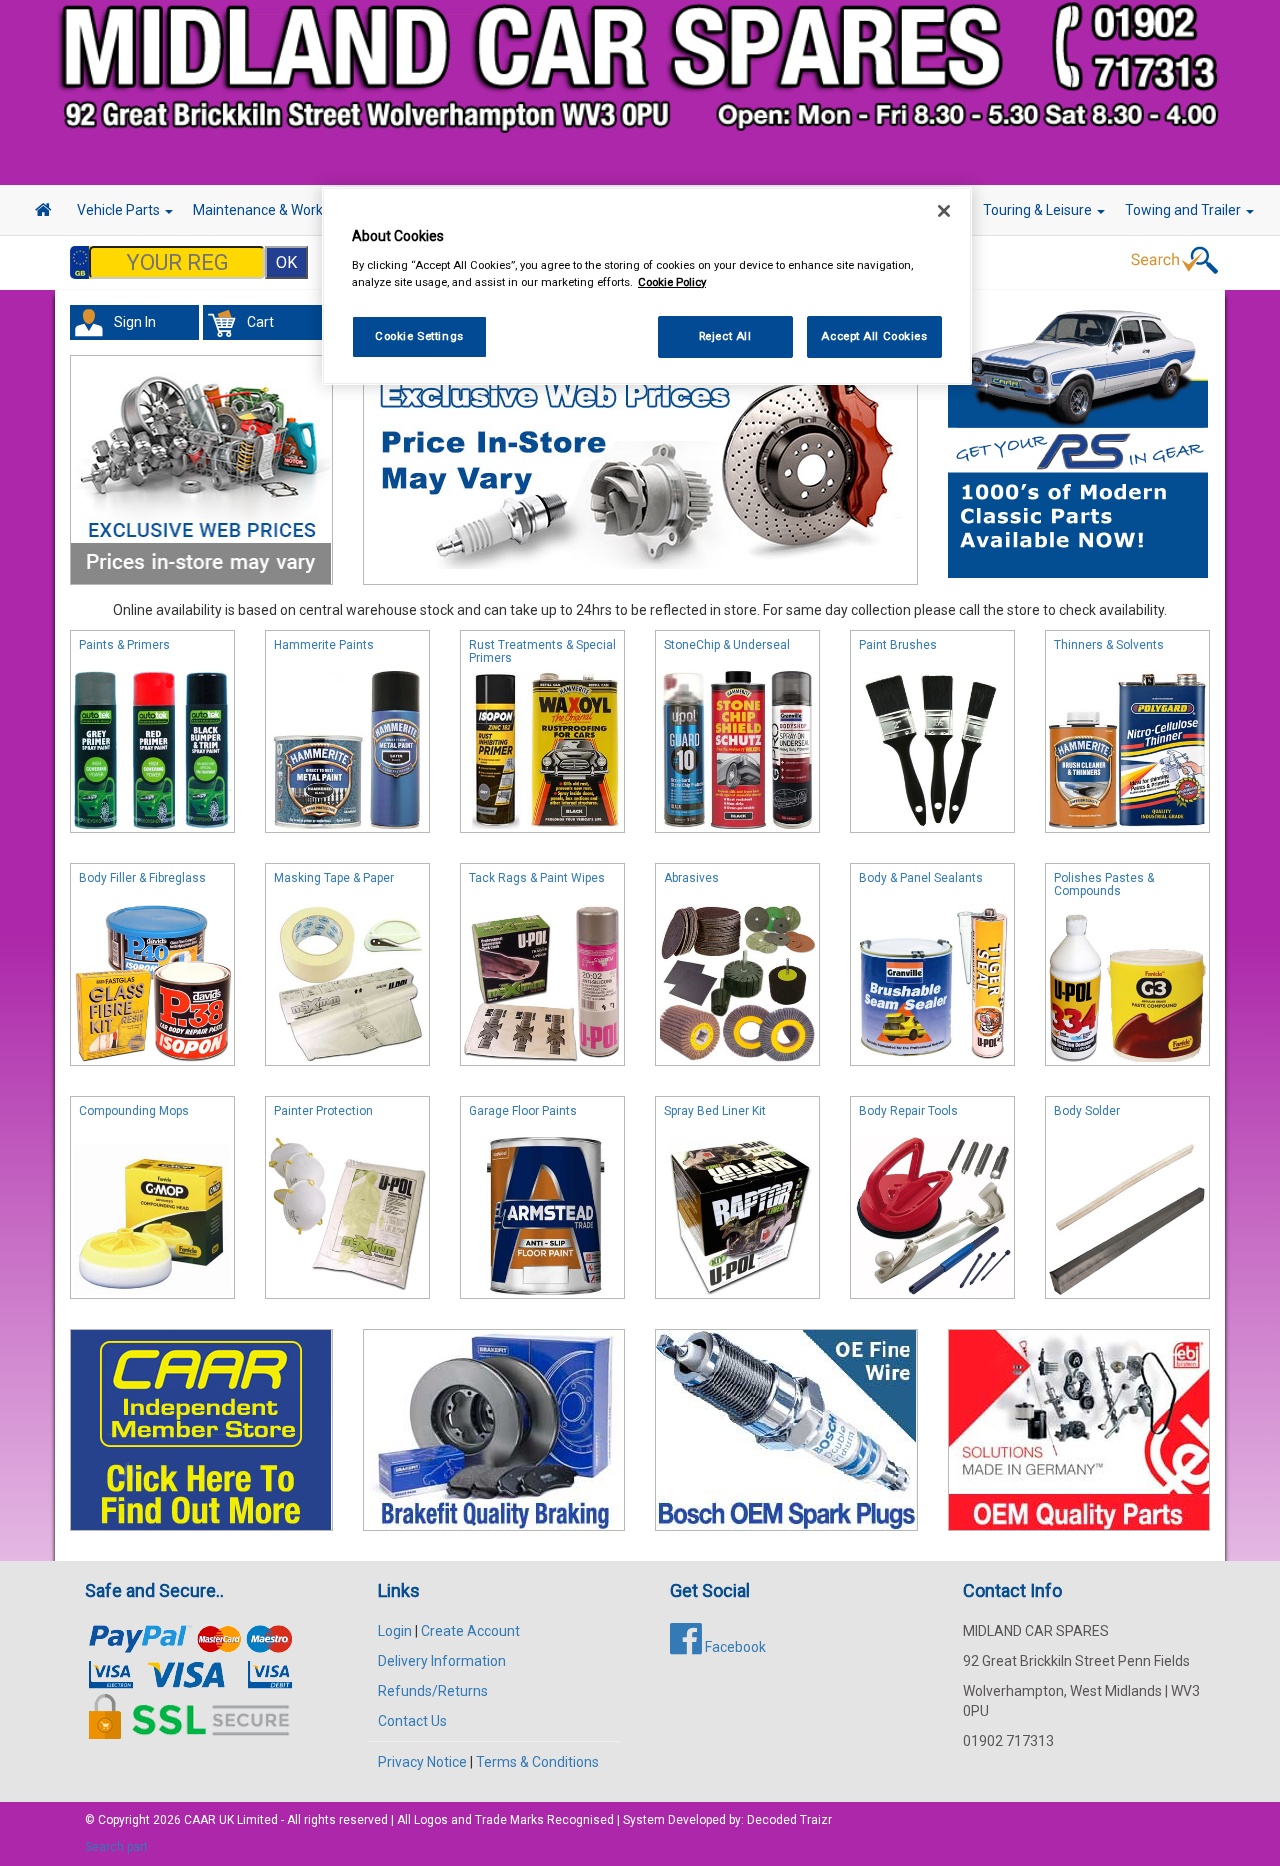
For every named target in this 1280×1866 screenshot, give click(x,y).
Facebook (734, 1647)
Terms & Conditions (537, 1762)
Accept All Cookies (874, 335)
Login (395, 1631)
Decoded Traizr (789, 1820)
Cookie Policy (672, 281)
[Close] (944, 211)
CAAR (200, 1820)
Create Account (470, 1631)
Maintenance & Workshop (275, 210)
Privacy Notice (422, 1762)
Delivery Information (442, 1661)
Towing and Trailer (1184, 210)
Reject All (725, 335)
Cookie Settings (419, 335)
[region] (647, 286)
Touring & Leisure (1039, 210)
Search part (116, 1847)
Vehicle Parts (120, 210)
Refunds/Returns (433, 1691)
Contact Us (412, 1721)
